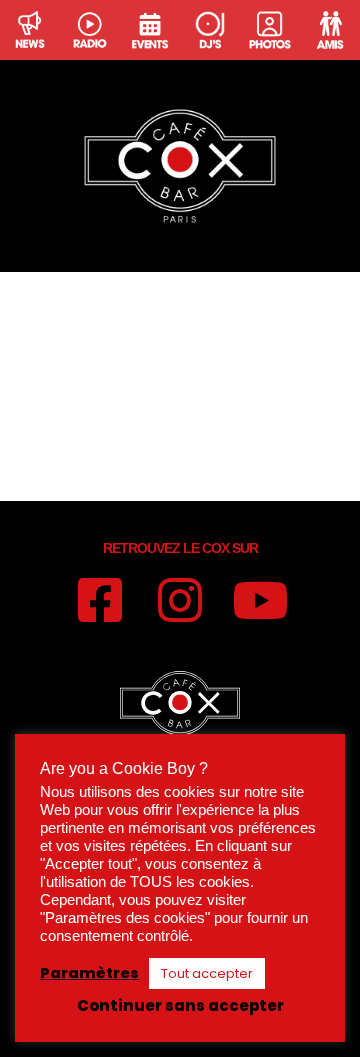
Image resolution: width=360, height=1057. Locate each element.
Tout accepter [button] (207, 973)
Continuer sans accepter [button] (180, 1005)
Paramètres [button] (89, 973)
